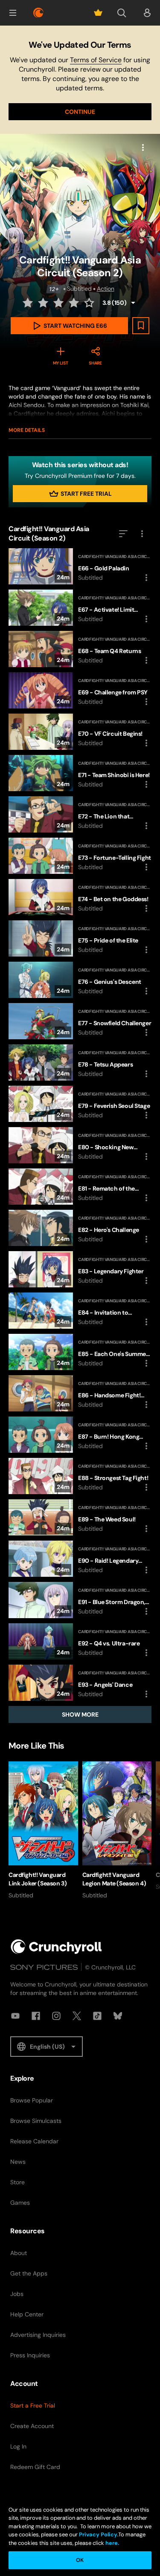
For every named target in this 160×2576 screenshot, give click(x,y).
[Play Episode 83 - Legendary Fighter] (80, 1269)
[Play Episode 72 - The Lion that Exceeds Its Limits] (80, 814)
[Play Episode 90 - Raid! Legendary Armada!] (80, 1559)
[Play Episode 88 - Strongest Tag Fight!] (80, 1476)
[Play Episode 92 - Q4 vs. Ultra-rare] (80, 1641)
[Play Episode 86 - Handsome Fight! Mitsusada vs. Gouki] (80, 1393)
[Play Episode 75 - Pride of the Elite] (80, 938)
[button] (13, 13)
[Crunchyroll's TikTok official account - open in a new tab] (97, 2016)
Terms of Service (96, 60)
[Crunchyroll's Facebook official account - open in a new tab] (36, 2016)
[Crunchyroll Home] (56, 1947)
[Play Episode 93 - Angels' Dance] (80, 1683)
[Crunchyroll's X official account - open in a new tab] (77, 2016)
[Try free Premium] (98, 13)
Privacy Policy (98, 2534)
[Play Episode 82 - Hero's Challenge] (80, 1228)
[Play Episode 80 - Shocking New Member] (80, 1145)
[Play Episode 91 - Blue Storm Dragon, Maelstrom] (80, 1600)
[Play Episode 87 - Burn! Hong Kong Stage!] (80, 1435)
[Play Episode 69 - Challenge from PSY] (80, 690)
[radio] (29, 303)
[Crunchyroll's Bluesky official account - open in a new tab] (118, 2016)
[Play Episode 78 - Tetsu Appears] (80, 1062)
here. (112, 2543)
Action (106, 289)
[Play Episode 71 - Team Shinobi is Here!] (80, 773)
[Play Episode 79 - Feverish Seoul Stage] (80, 1104)
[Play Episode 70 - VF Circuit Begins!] (80, 732)
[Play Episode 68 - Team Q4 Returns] (80, 649)
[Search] (122, 13)
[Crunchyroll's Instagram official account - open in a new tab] (56, 2016)
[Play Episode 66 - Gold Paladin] (80, 566)
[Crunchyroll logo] (38, 13)
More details (27, 430)
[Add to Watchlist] (141, 326)
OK (80, 2560)
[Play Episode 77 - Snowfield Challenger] (80, 1021)
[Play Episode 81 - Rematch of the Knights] (80, 1187)
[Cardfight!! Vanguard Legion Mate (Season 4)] (117, 1830)
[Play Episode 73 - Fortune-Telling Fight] (80, 856)
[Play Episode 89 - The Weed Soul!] (80, 1517)
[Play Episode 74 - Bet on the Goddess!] (80, 897)
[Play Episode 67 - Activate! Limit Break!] (80, 608)
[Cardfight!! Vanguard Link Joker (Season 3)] (43, 1830)
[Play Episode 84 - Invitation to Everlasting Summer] (80, 1311)
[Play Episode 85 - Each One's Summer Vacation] (80, 1352)
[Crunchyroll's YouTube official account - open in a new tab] (15, 2016)
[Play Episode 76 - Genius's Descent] (80, 980)
